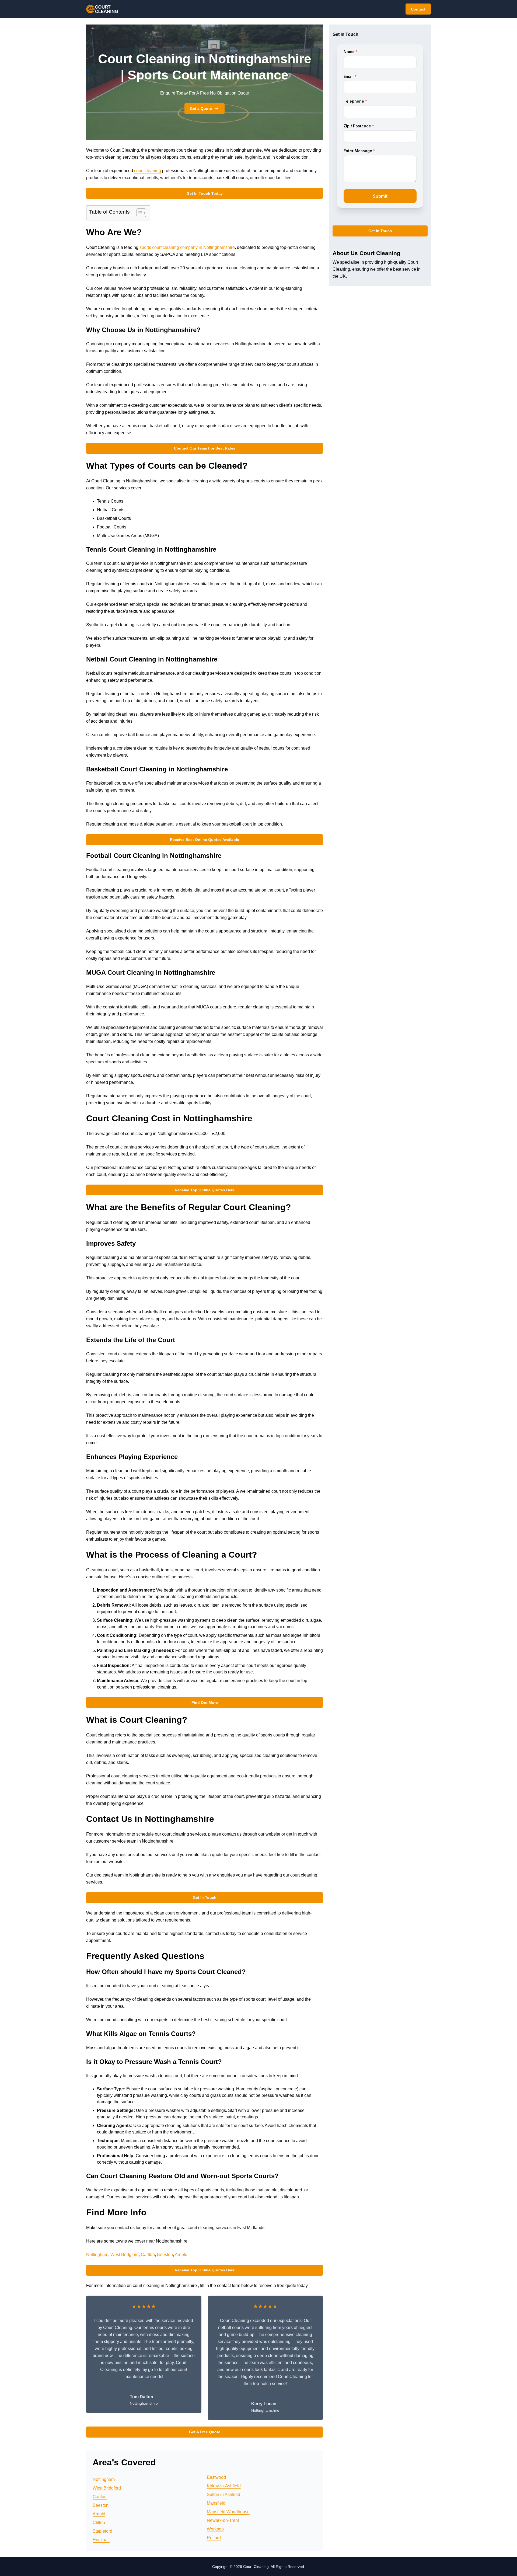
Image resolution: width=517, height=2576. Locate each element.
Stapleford (102, 2531)
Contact (418, 9)
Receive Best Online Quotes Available (205, 840)
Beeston (165, 2255)
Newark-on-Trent (223, 2520)
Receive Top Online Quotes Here (205, 1190)
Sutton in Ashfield (223, 2495)
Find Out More (205, 1703)
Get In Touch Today (205, 193)
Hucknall (101, 2540)
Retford (214, 2538)
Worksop (215, 2529)
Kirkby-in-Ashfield (224, 2486)
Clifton (99, 2523)
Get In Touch (205, 1898)
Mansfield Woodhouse (228, 2512)
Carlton (148, 2255)
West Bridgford (125, 2255)
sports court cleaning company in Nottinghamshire (187, 247)
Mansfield (216, 2503)
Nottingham (97, 2255)
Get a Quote (201, 109)
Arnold (181, 2255)
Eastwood (216, 2477)
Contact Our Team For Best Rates (205, 448)
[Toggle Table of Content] (139, 213)
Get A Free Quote (205, 2432)
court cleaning (148, 171)
